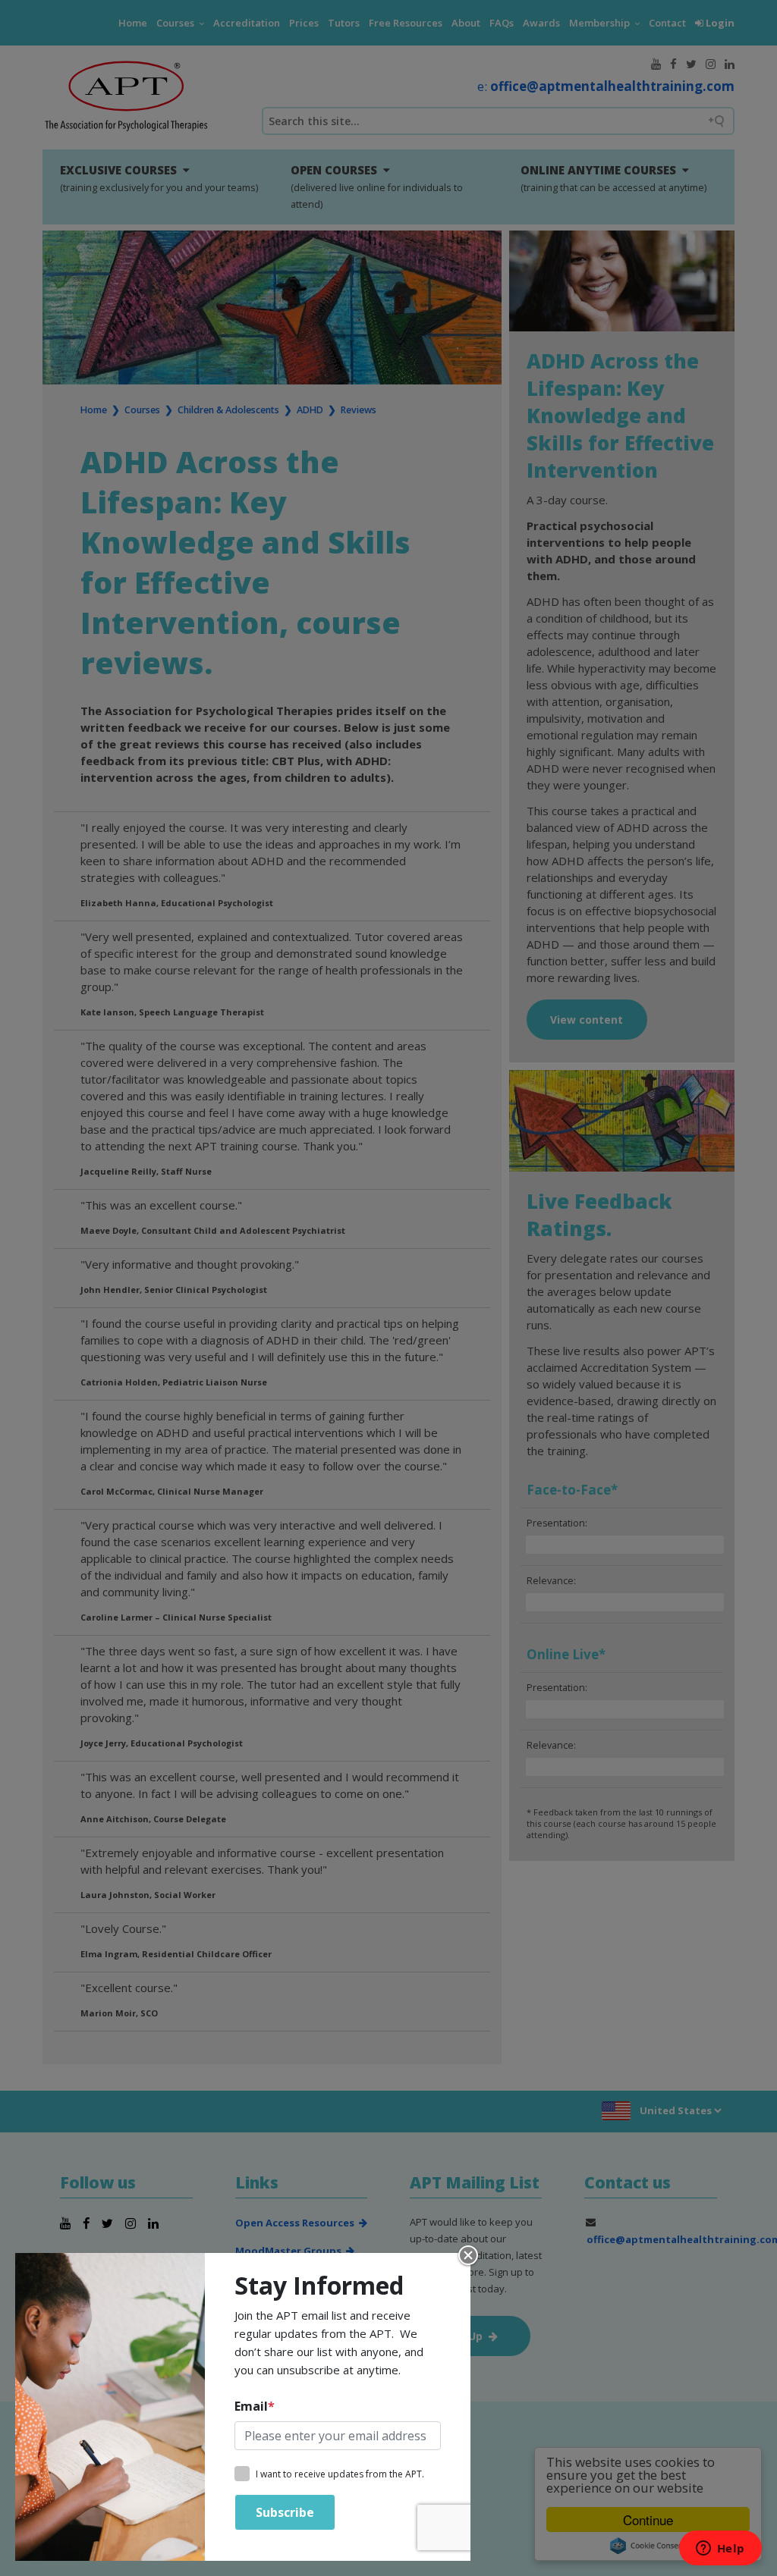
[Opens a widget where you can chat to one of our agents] (720, 2549)
